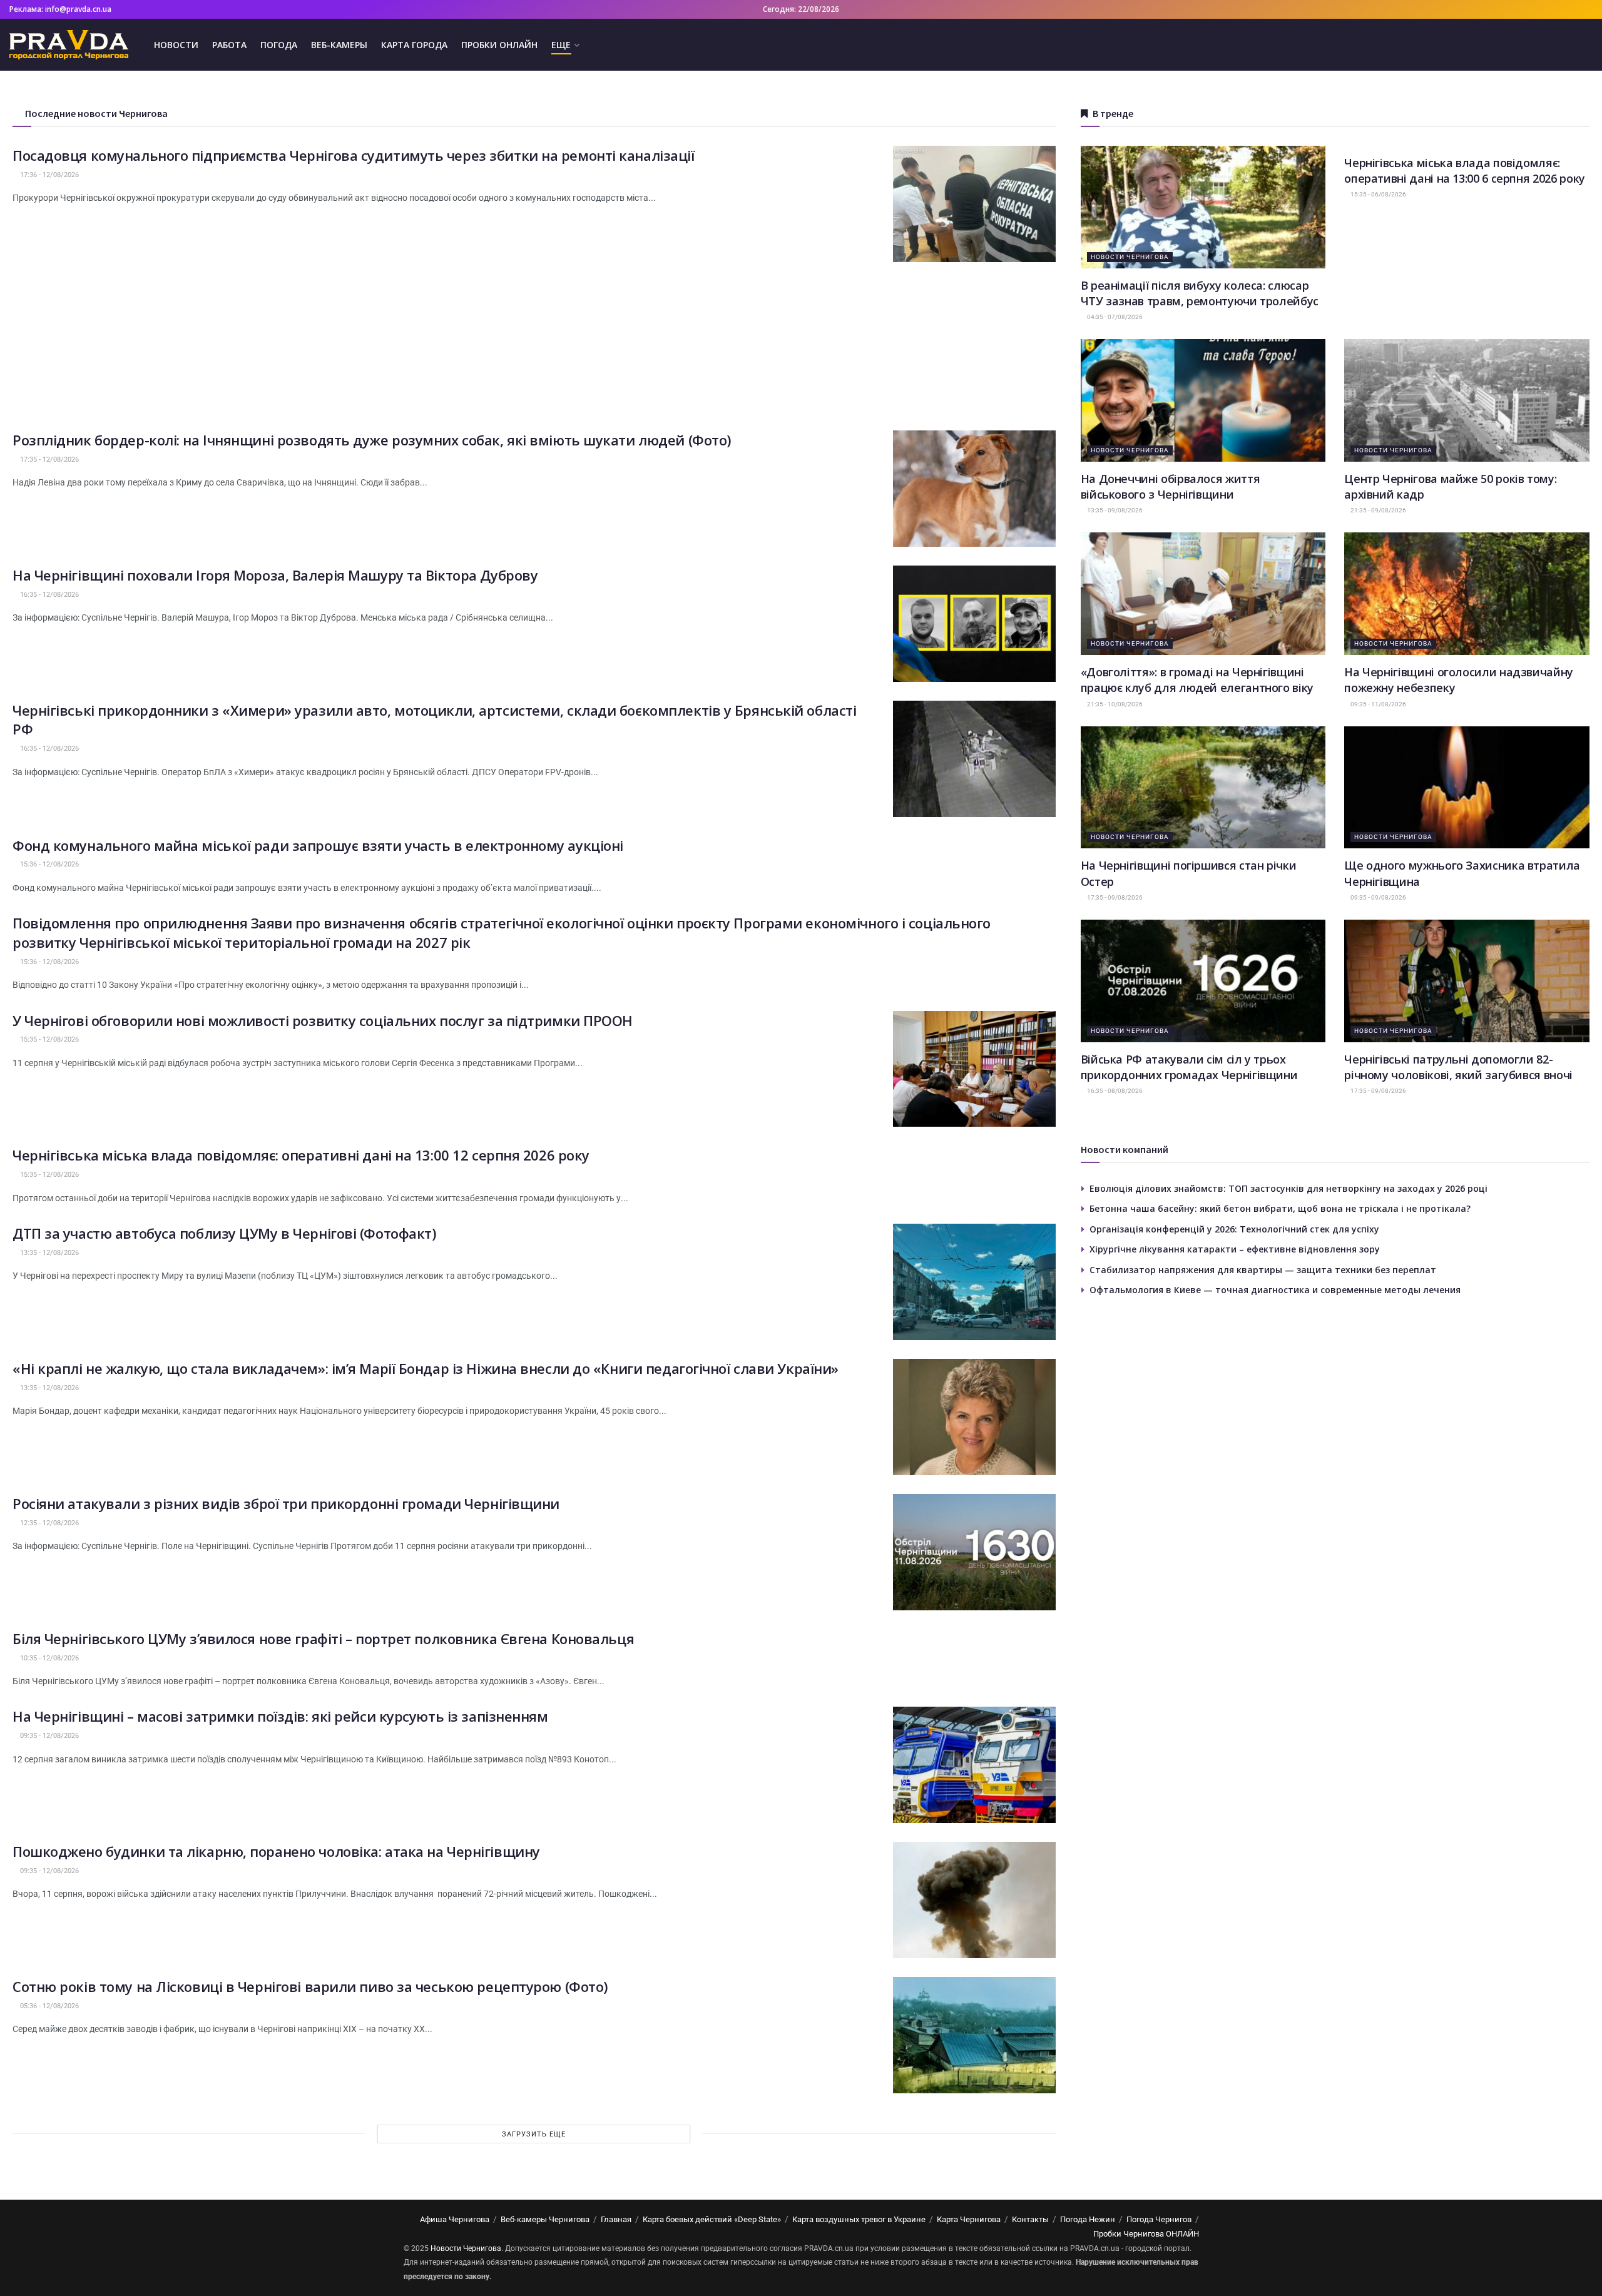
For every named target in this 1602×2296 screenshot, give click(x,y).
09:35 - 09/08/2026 (1378, 897)
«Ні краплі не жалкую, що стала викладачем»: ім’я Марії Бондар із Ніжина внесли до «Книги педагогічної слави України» (426, 1368)
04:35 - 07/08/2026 (1114, 317)
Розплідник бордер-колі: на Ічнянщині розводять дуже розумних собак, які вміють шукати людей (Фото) (372, 440)
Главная (616, 2219)
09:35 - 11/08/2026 (1378, 704)
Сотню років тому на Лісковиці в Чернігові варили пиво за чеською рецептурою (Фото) (310, 1986)
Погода (279, 45)
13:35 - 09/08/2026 (1114, 510)
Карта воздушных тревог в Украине (859, 2219)
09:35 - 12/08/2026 (48, 1736)
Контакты (1030, 2219)
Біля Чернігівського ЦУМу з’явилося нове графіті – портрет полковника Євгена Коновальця (323, 1638)
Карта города (414, 45)
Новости (176, 45)
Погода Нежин (1088, 2219)
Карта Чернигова (969, 2219)
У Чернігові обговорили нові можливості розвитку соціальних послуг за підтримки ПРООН (323, 1020)
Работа (229, 45)
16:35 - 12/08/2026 (48, 595)
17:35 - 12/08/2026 (48, 460)
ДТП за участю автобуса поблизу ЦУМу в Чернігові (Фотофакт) (224, 1233)
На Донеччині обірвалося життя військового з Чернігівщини (1171, 486)
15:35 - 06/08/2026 (1378, 194)
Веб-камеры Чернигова (545, 2219)
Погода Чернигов (1159, 2219)
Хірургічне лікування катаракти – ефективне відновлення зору (1235, 1249)
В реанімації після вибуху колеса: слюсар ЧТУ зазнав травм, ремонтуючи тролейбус (1200, 293)
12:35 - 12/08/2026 (48, 1523)
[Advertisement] (534, 343)
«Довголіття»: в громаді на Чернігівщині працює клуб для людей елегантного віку (1197, 680)
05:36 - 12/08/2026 (48, 2006)
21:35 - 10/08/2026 (1114, 704)
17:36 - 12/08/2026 (48, 175)
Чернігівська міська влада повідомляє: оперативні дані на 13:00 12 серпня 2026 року (301, 1155)
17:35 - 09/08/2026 (1114, 897)
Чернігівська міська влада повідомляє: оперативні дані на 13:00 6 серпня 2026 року (1465, 170)
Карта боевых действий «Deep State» (712, 2219)
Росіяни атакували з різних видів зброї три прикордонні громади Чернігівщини (286, 1503)
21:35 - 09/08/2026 (1378, 510)
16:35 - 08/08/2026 (1114, 1091)
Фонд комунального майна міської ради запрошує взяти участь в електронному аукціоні (318, 845)
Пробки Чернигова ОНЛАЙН (1146, 2234)
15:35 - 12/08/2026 (48, 1039)
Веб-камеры (339, 45)
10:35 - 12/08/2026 (48, 1658)
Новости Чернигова (1130, 257)
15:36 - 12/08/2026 (48, 864)
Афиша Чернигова (455, 2219)
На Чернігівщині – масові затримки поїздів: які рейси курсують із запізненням (280, 1716)
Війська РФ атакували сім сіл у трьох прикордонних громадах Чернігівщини (1189, 1067)
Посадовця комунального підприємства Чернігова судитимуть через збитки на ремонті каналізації (354, 155)
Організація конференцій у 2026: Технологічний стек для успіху (1234, 1229)
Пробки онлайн (499, 45)
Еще (561, 45)
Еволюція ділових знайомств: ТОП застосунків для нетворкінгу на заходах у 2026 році (1288, 1188)
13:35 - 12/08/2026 (48, 1253)
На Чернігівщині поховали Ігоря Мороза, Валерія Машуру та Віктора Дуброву (275, 575)
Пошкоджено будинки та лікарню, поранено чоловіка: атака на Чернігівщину (276, 1851)
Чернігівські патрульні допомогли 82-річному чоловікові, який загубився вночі (1458, 1067)
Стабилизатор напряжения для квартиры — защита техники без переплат (1263, 1270)
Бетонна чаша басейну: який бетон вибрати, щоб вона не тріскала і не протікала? (1280, 1208)
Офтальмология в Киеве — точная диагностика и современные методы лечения (1275, 1290)
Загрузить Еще (534, 2134)
